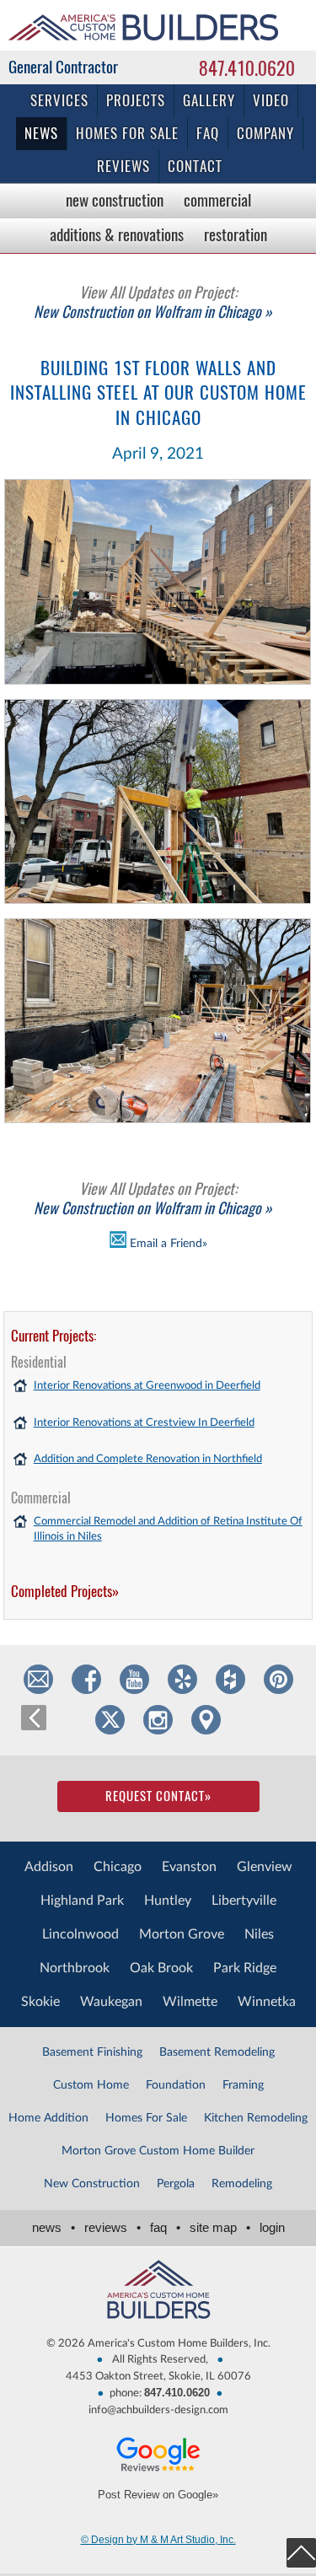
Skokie (40, 2002)
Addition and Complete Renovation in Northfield (148, 1459)
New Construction (115, 200)
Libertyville (244, 1901)
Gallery (209, 100)
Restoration (236, 234)
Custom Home (91, 2085)
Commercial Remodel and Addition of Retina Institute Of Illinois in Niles (168, 1529)
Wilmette (190, 2002)
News (41, 133)
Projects (136, 100)
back (34, 1718)
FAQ (208, 133)
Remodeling (242, 2184)
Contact (195, 166)
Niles (259, 1934)
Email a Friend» (167, 1243)
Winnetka (267, 2002)
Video (271, 100)
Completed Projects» (65, 1591)
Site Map (220, 2227)
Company (265, 133)
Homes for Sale (127, 133)
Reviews (123, 166)
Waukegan (111, 2002)
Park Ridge (245, 1968)
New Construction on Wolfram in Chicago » (153, 302)
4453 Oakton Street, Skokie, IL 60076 (158, 2377)
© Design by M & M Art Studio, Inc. (158, 2540)
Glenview (265, 1867)
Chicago (118, 1867)
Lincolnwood (80, 1934)
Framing (243, 2085)
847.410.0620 (247, 68)
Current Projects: (54, 1336)
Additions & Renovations (117, 234)
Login (272, 2227)
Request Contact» (158, 1796)
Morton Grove (182, 1934)
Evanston (189, 1867)
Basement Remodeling (217, 2052)
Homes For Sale (146, 2118)
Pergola (176, 2184)
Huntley (168, 1901)
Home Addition (48, 2118)
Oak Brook (161, 1968)
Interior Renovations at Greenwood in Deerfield (147, 1386)
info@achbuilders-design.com (158, 2410)
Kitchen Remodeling (256, 2118)
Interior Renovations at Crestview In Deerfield (144, 1423)
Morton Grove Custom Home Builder (158, 2151)
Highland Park (82, 1901)
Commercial (217, 200)
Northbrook (75, 1968)
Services (59, 100)
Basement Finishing (92, 2052)
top (301, 2553)
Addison (49, 1867)
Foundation (176, 2085)
